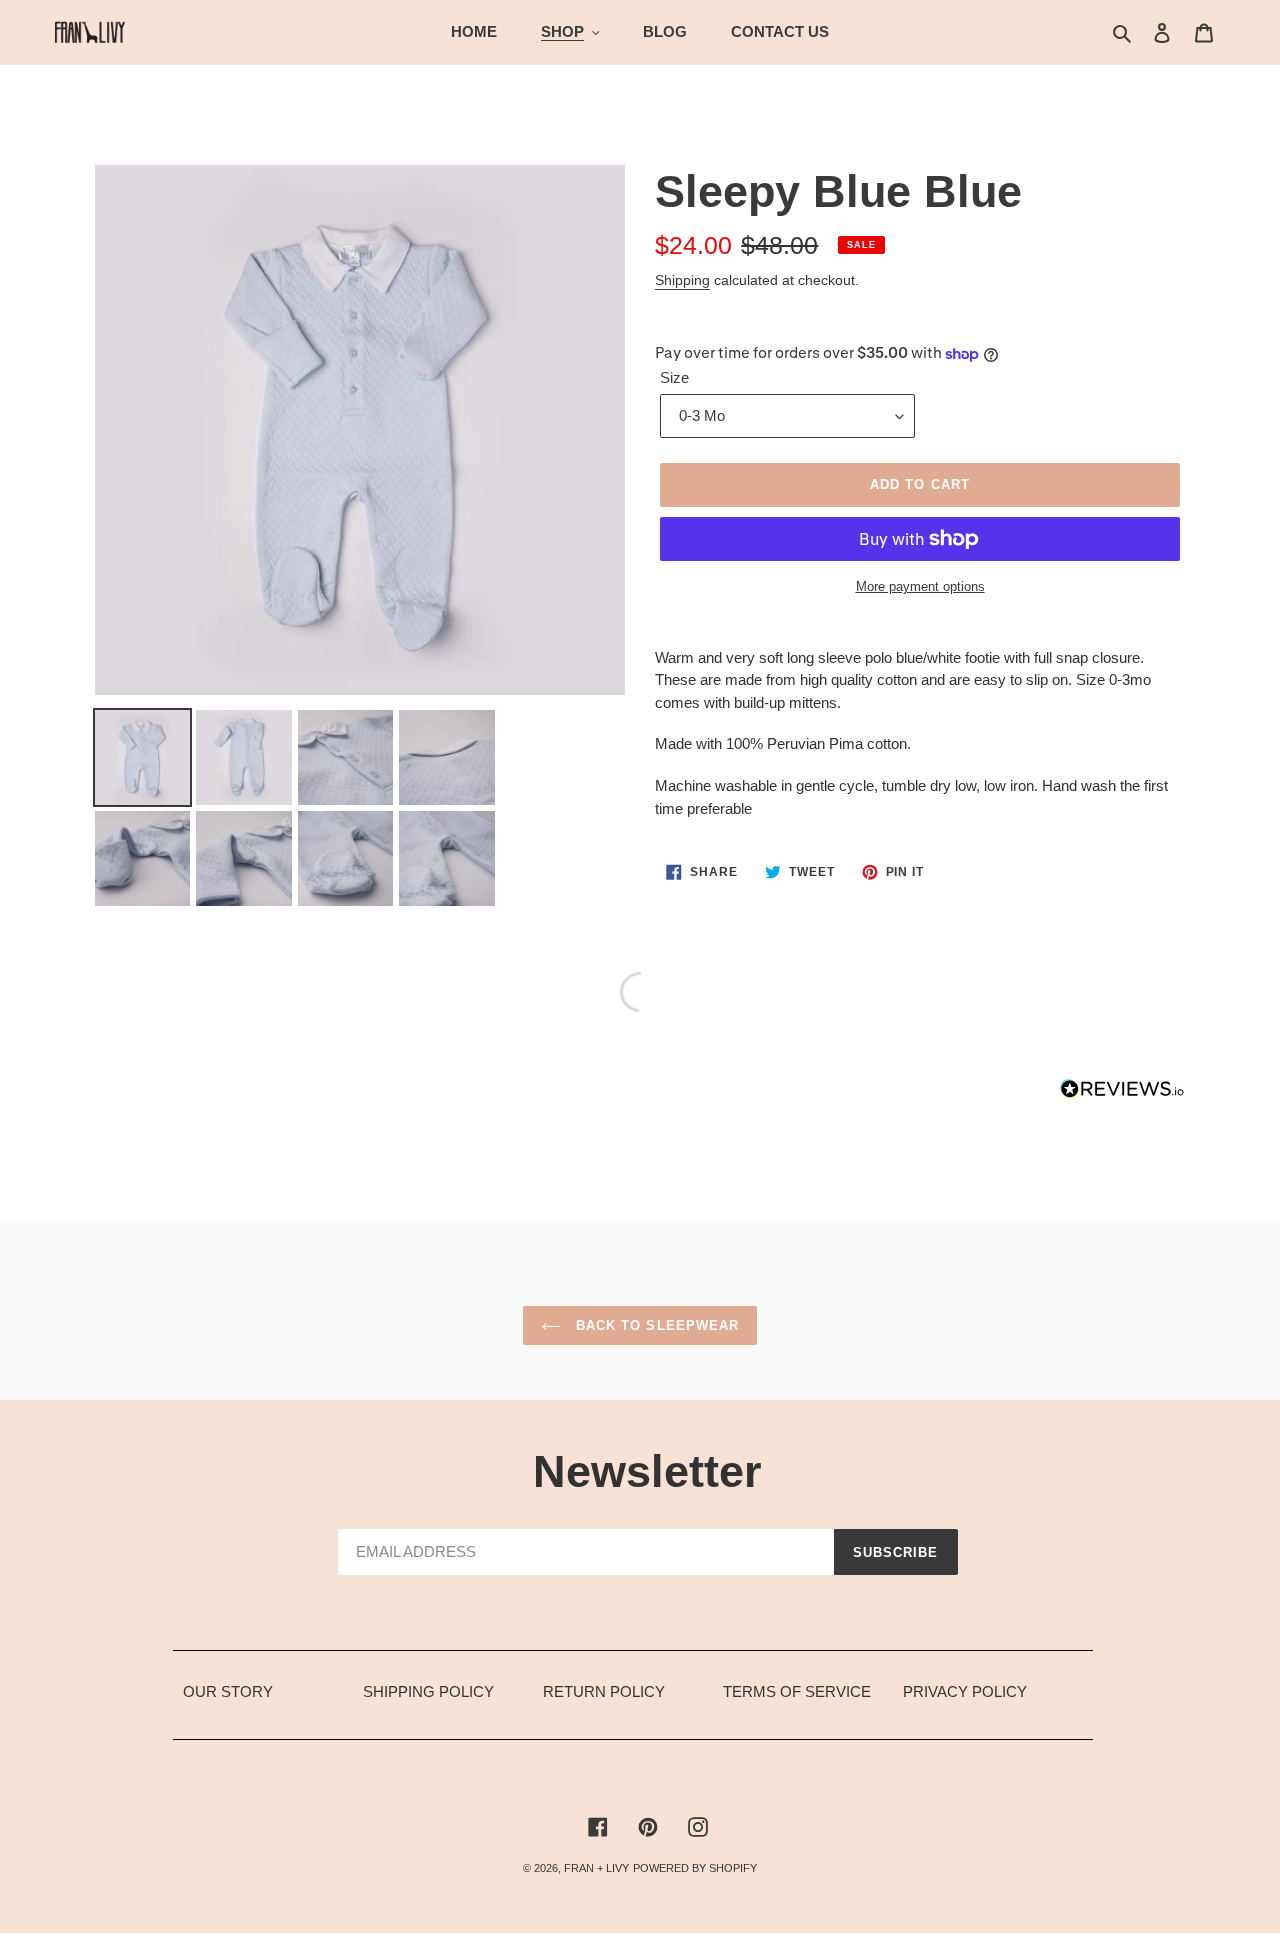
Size (674, 377)
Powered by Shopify (695, 1868)
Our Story (228, 1691)
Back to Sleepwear (655, 1325)
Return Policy (604, 1691)
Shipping (682, 280)
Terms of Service (797, 1691)
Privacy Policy (965, 1691)
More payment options (920, 586)
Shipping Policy (428, 1691)
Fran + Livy (596, 1868)
